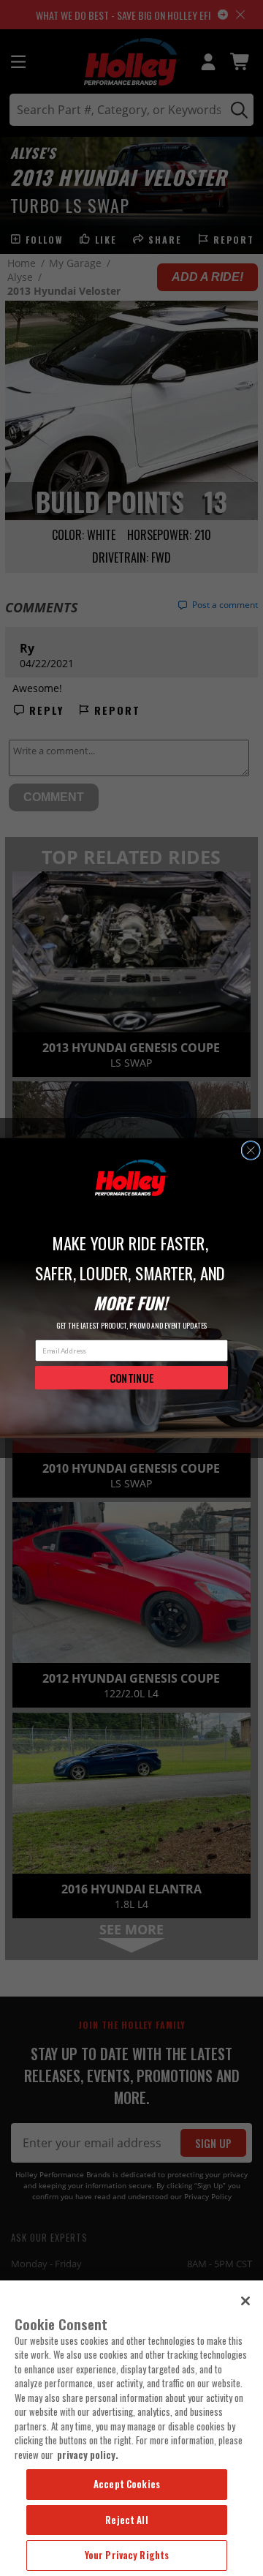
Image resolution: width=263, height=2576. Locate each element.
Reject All (126, 2520)
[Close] (245, 2301)
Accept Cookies (127, 2484)
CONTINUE (132, 1378)
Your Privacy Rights (127, 2555)
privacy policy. (88, 2455)
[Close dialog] (251, 1151)
